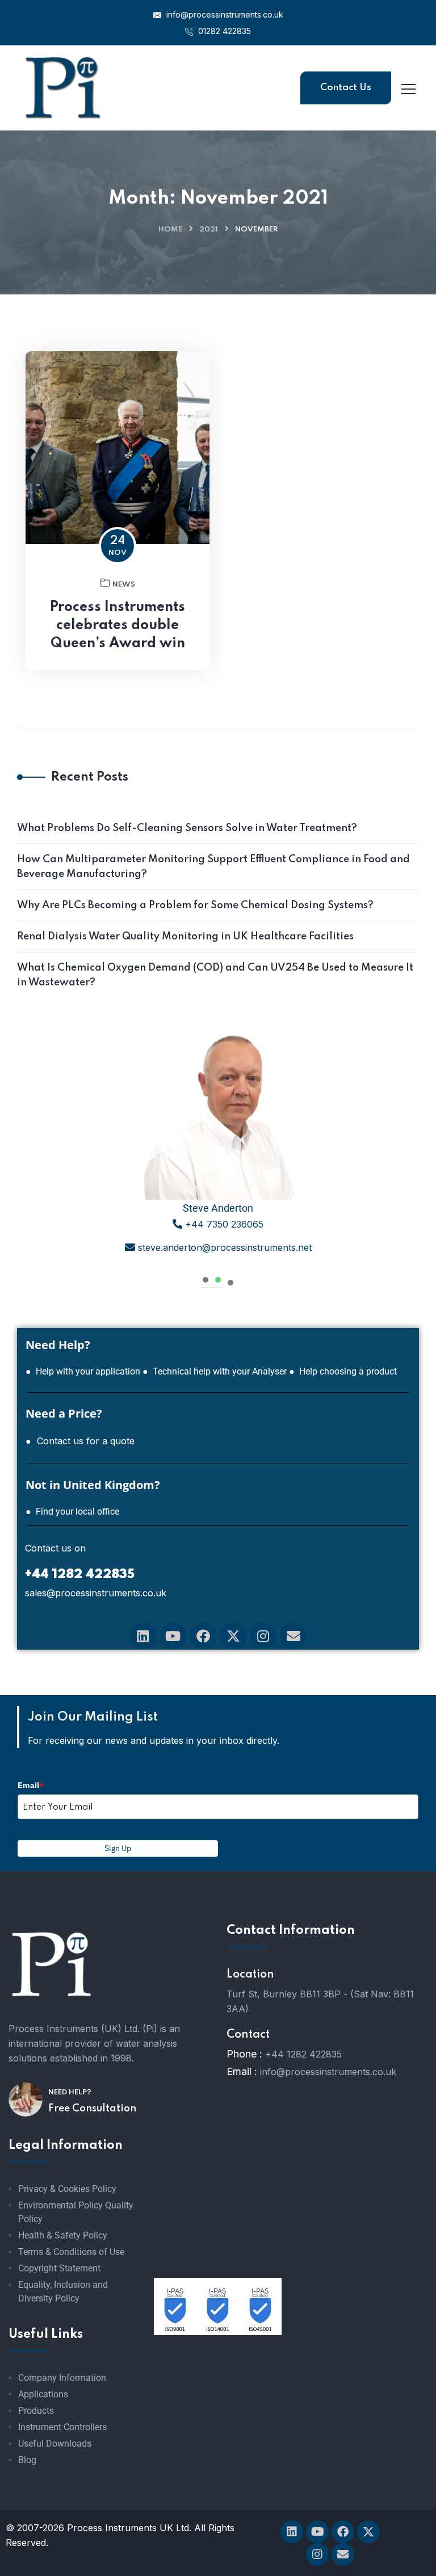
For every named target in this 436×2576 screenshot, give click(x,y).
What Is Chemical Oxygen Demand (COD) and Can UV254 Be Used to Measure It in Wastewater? (215, 975)
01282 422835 (223, 31)
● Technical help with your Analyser (215, 1371)
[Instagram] (263, 1636)
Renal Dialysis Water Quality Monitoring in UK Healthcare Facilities (185, 937)
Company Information (62, 2378)
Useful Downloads (55, 2444)
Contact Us (346, 88)
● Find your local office (72, 1512)
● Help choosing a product (343, 1371)
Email (31, 1785)
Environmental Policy (60, 2205)
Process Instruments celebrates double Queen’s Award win (118, 625)
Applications (43, 2394)
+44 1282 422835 (303, 2054)
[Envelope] (294, 1636)
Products (36, 2411)
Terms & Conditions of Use (71, 2252)
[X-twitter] (233, 1636)
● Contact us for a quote (80, 1441)
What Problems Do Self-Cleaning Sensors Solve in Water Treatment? (187, 828)
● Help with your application (83, 1371)
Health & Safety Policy (63, 2235)
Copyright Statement (59, 2268)
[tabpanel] (218, 1146)
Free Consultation (92, 2109)
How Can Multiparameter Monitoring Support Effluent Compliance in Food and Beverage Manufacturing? (213, 867)
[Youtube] (173, 1636)
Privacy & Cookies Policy (67, 2189)
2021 (209, 229)
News (124, 585)
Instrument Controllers (62, 2427)
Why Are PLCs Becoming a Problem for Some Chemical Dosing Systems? (195, 905)
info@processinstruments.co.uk (224, 14)
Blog (27, 2460)
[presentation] (206, 1278)
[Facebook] (203, 1636)
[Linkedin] (143, 1636)
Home (170, 229)
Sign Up (118, 1848)
